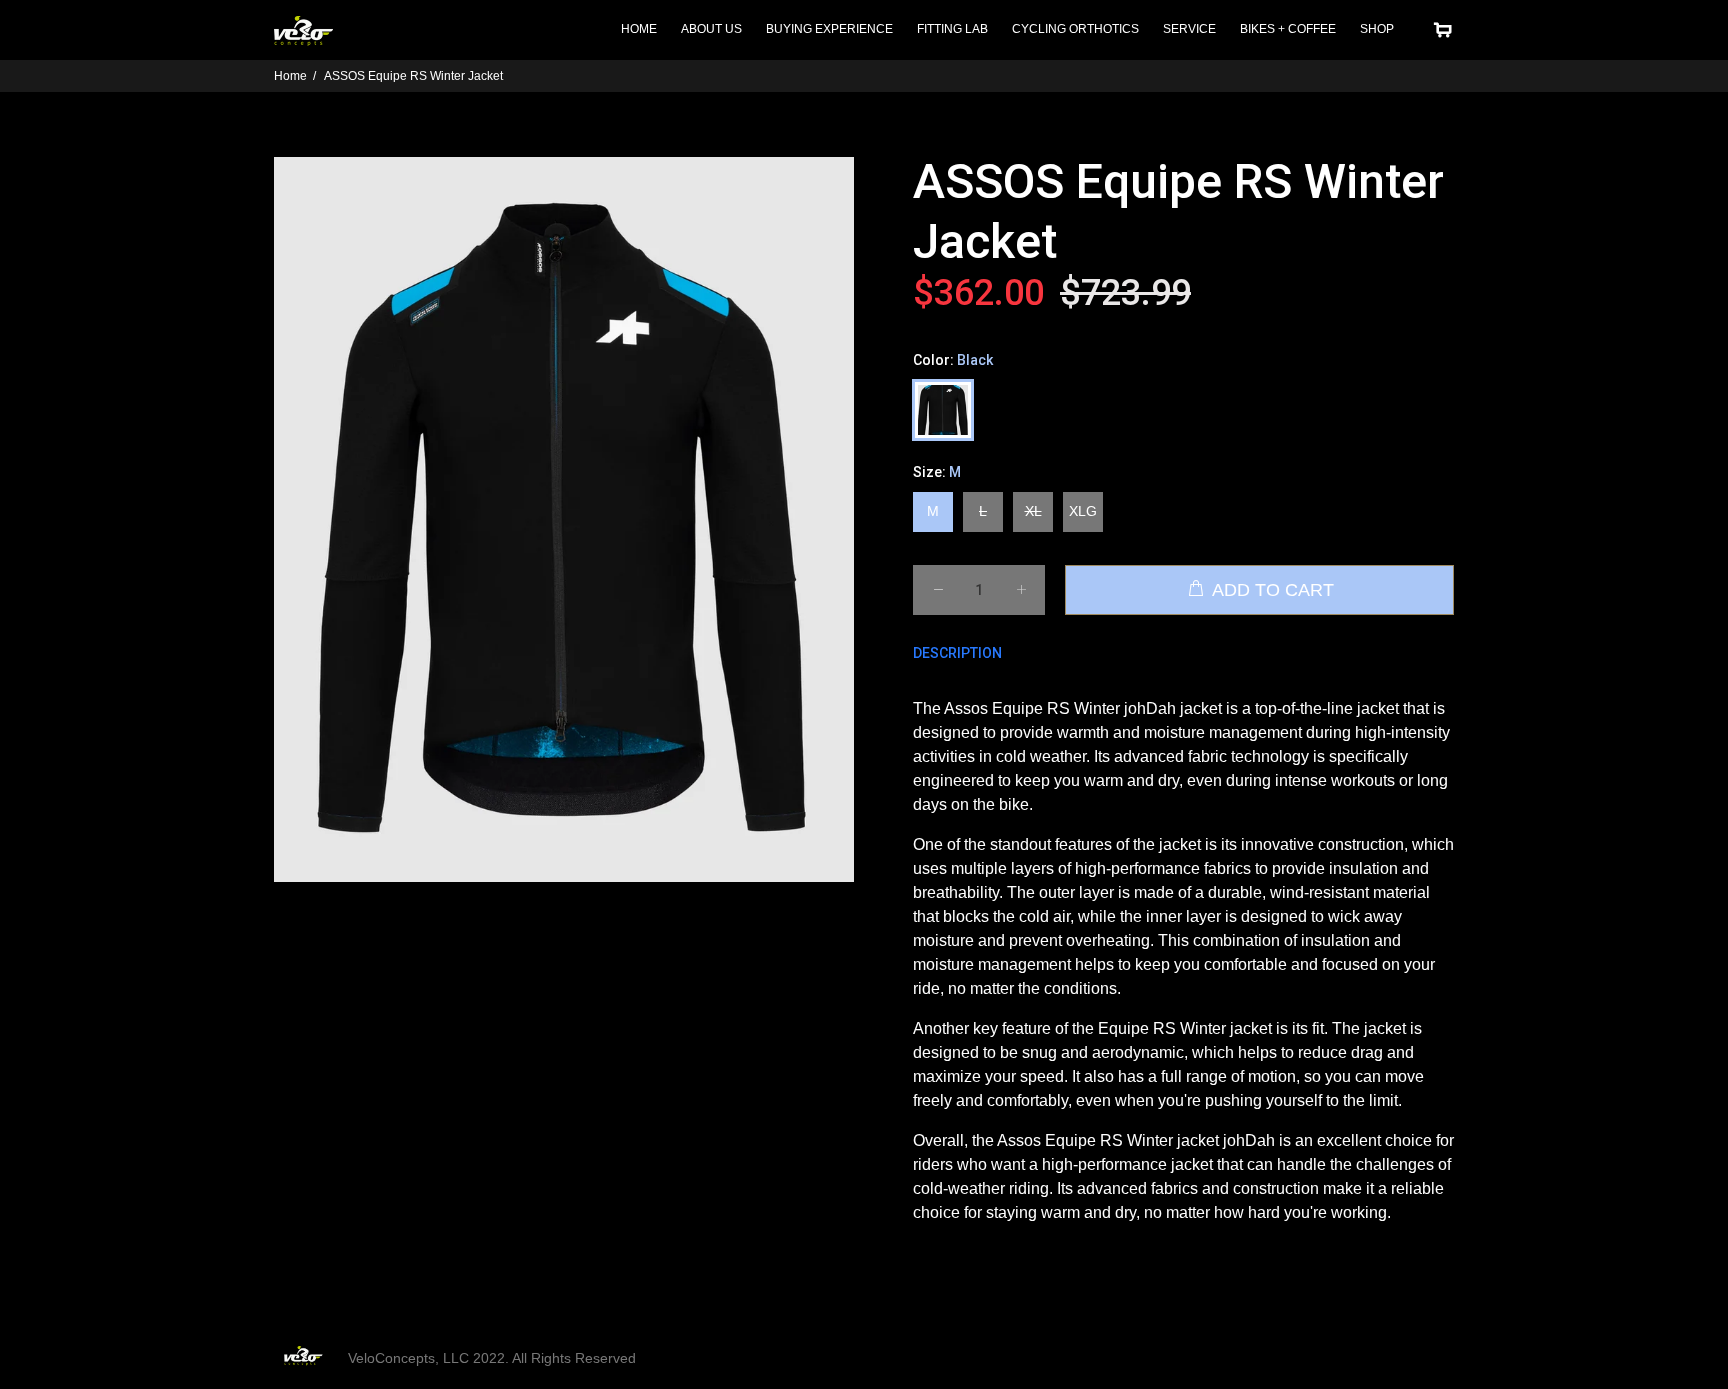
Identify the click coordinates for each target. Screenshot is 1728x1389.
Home (290, 76)
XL (1033, 511)
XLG (1083, 511)
